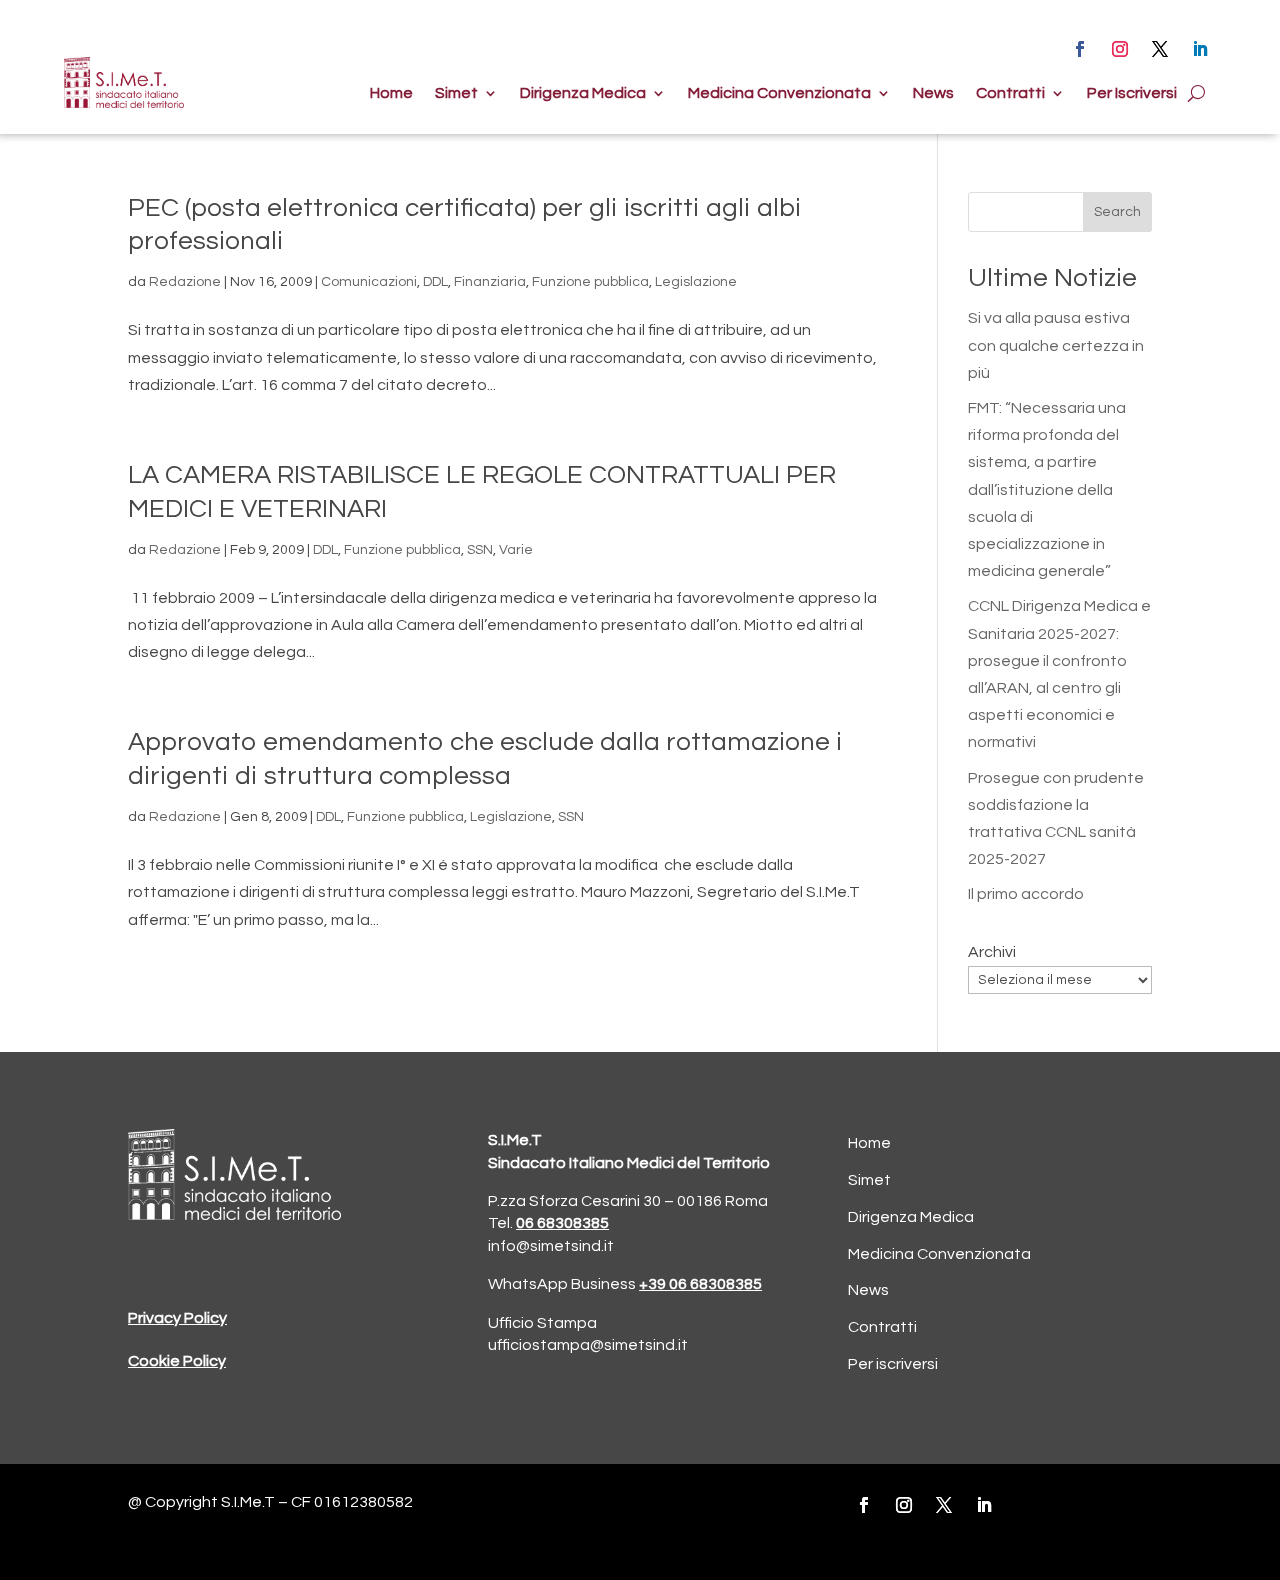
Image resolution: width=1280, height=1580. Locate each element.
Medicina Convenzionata (779, 93)
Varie (516, 550)
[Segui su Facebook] (1080, 49)
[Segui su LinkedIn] (1200, 49)
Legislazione (696, 282)
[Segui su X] (1160, 49)
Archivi (992, 952)
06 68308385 (562, 1223)
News (933, 93)
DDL (435, 282)
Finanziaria (490, 282)
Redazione (185, 282)
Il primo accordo (1026, 894)
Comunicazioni (369, 282)
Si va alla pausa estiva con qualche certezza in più (1056, 345)
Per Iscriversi (1132, 93)
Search (1117, 212)
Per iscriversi (893, 1364)
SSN (480, 550)
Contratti (1010, 93)
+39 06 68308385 (700, 1284)
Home (391, 93)
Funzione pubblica (590, 282)
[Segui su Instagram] (1120, 49)
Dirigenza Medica (583, 93)
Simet (456, 93)
